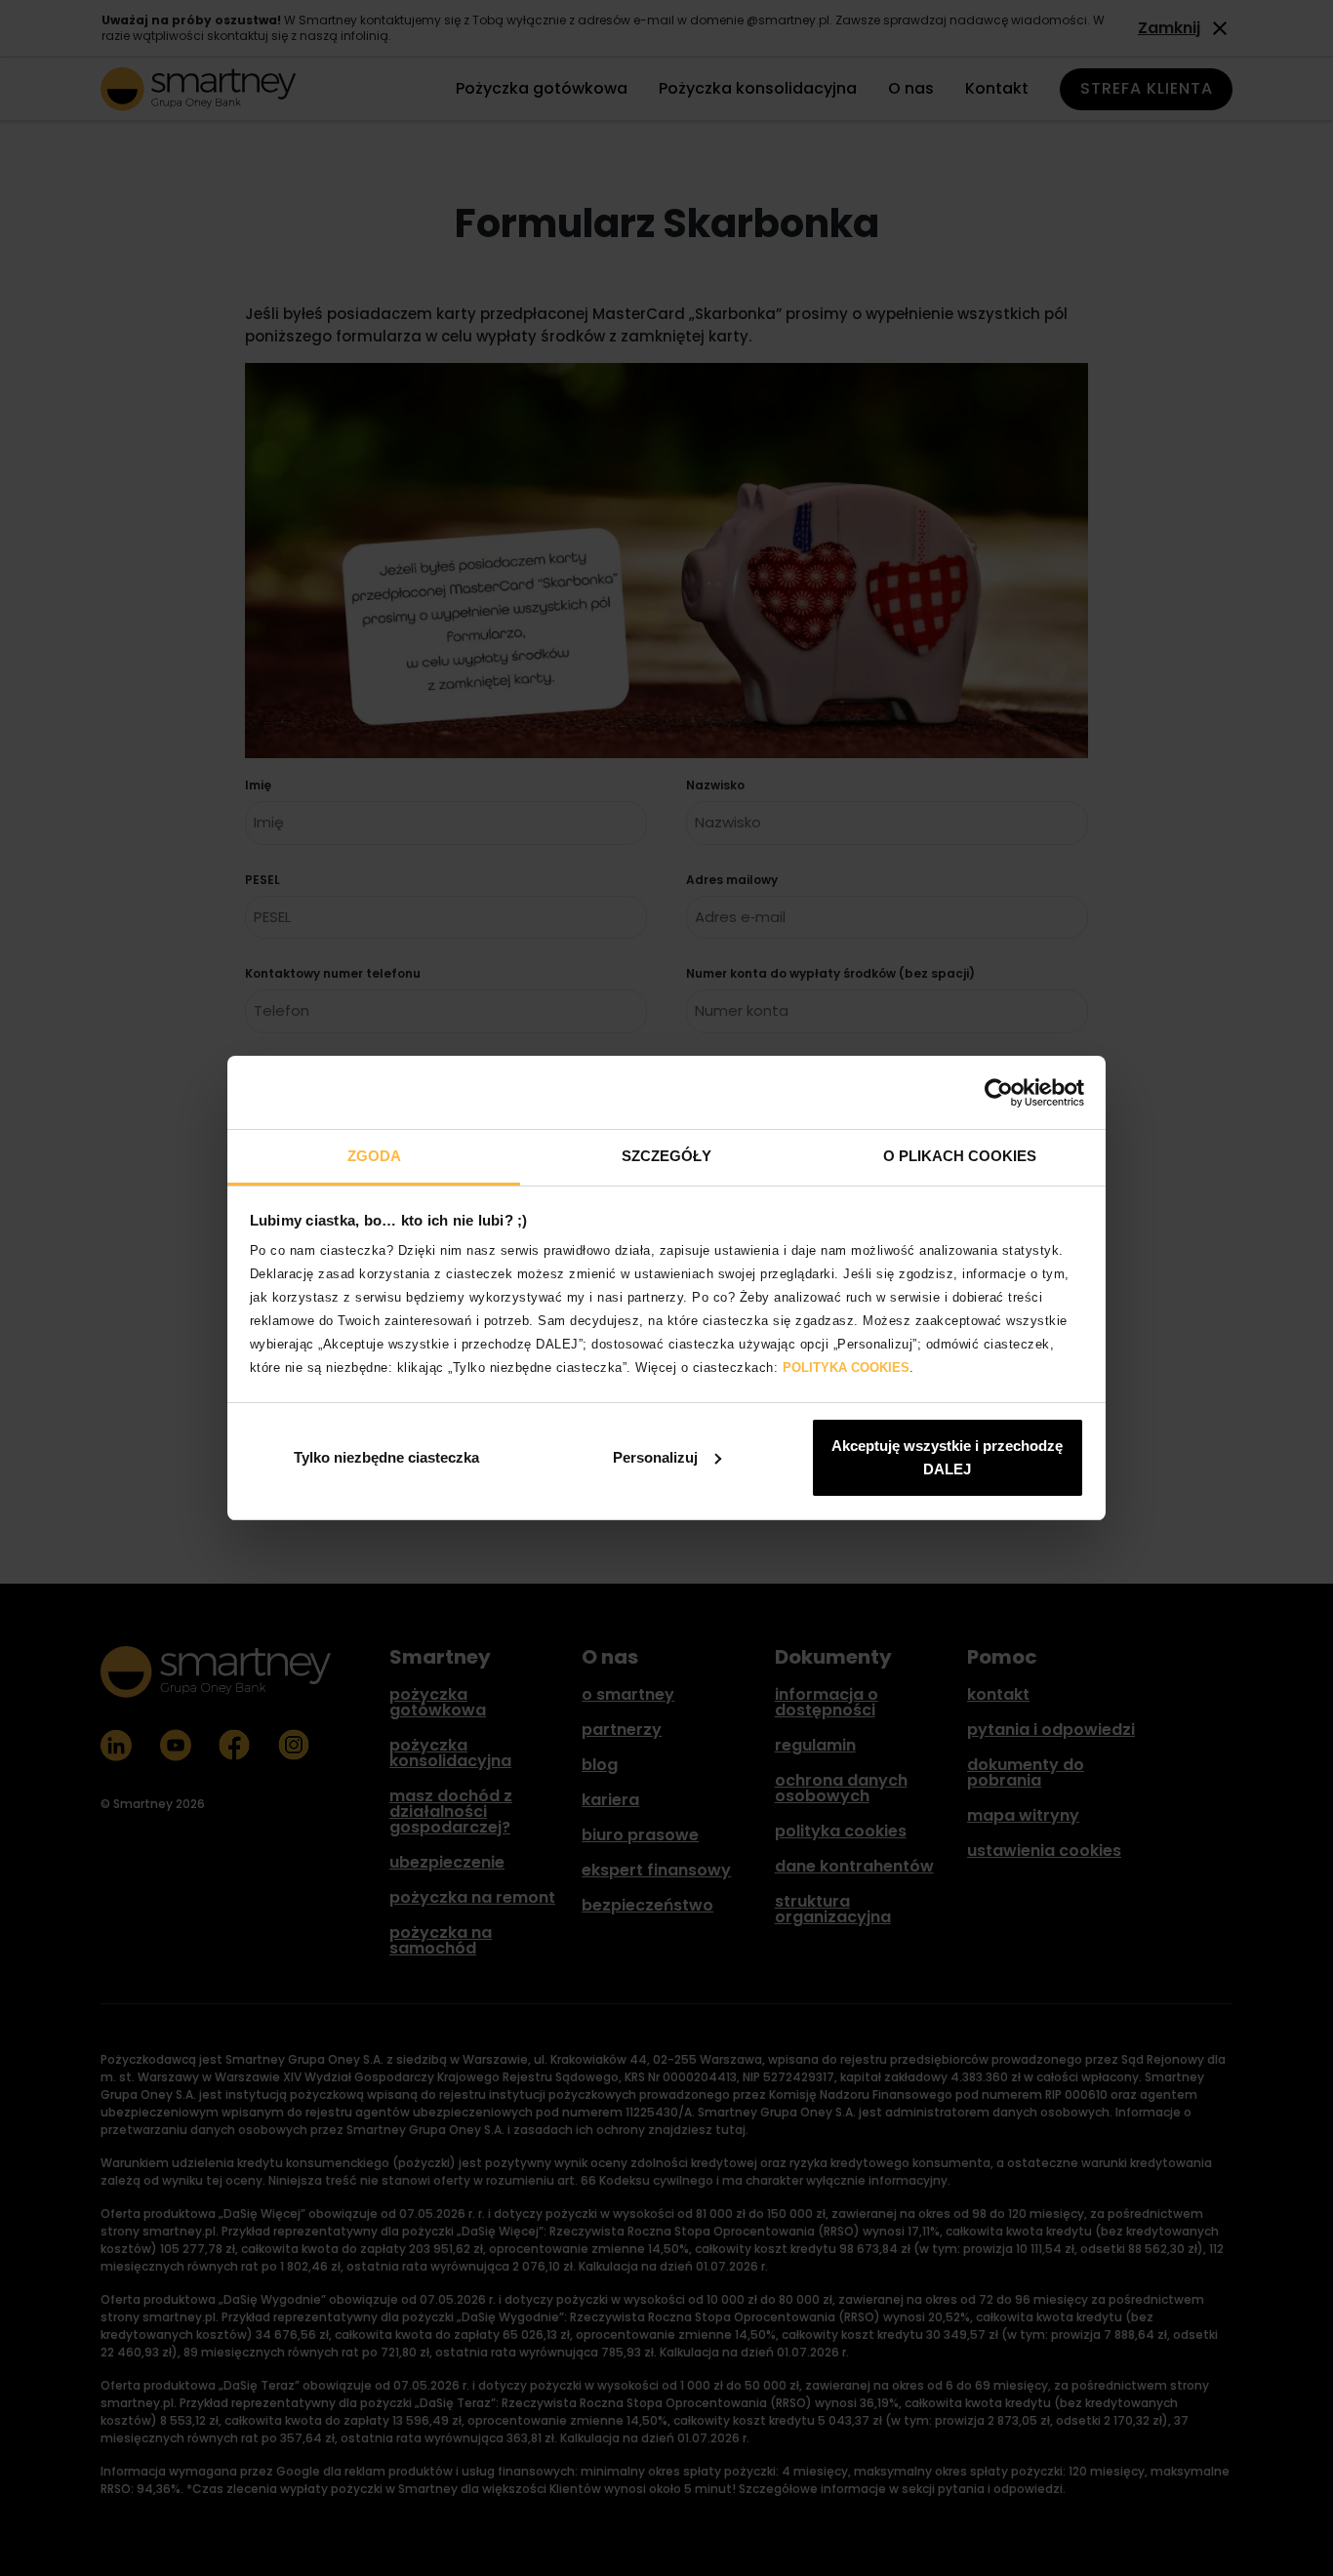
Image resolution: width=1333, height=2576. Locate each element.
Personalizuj (655, 1457)
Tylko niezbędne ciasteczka (386, 1457)
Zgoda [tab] (374, 1156)
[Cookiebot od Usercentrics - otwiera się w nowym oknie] (999, 1093)
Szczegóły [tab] (666, 1156)
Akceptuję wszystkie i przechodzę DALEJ (947, 1457)
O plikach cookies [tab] (960, 1156)
